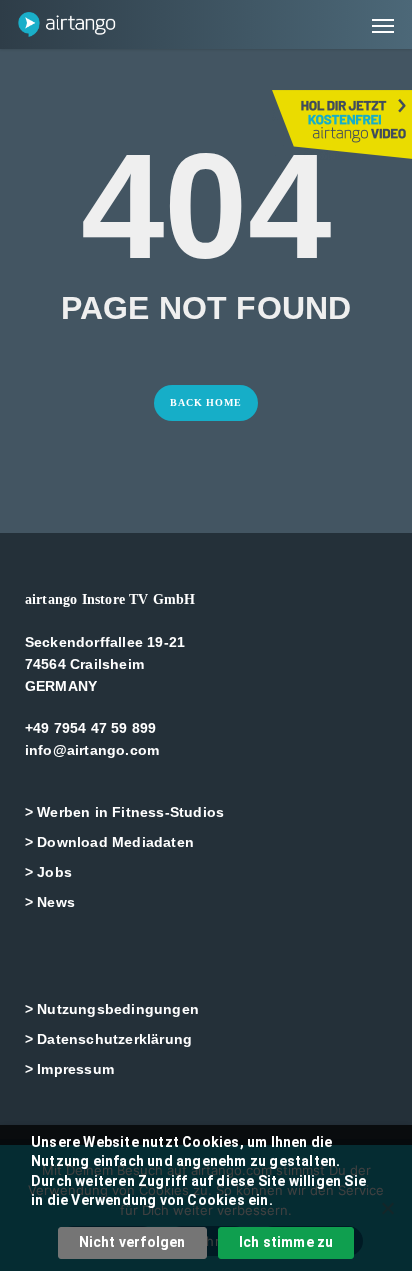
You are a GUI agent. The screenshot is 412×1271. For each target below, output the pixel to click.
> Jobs (48, 872)
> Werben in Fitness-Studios (124, 812)
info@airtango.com (92, 750)
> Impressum (69, 1069)
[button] (383, 25)
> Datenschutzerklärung (108, 1039)
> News (50, 902)
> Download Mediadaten (109, 842)
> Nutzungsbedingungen (112, 1009)
